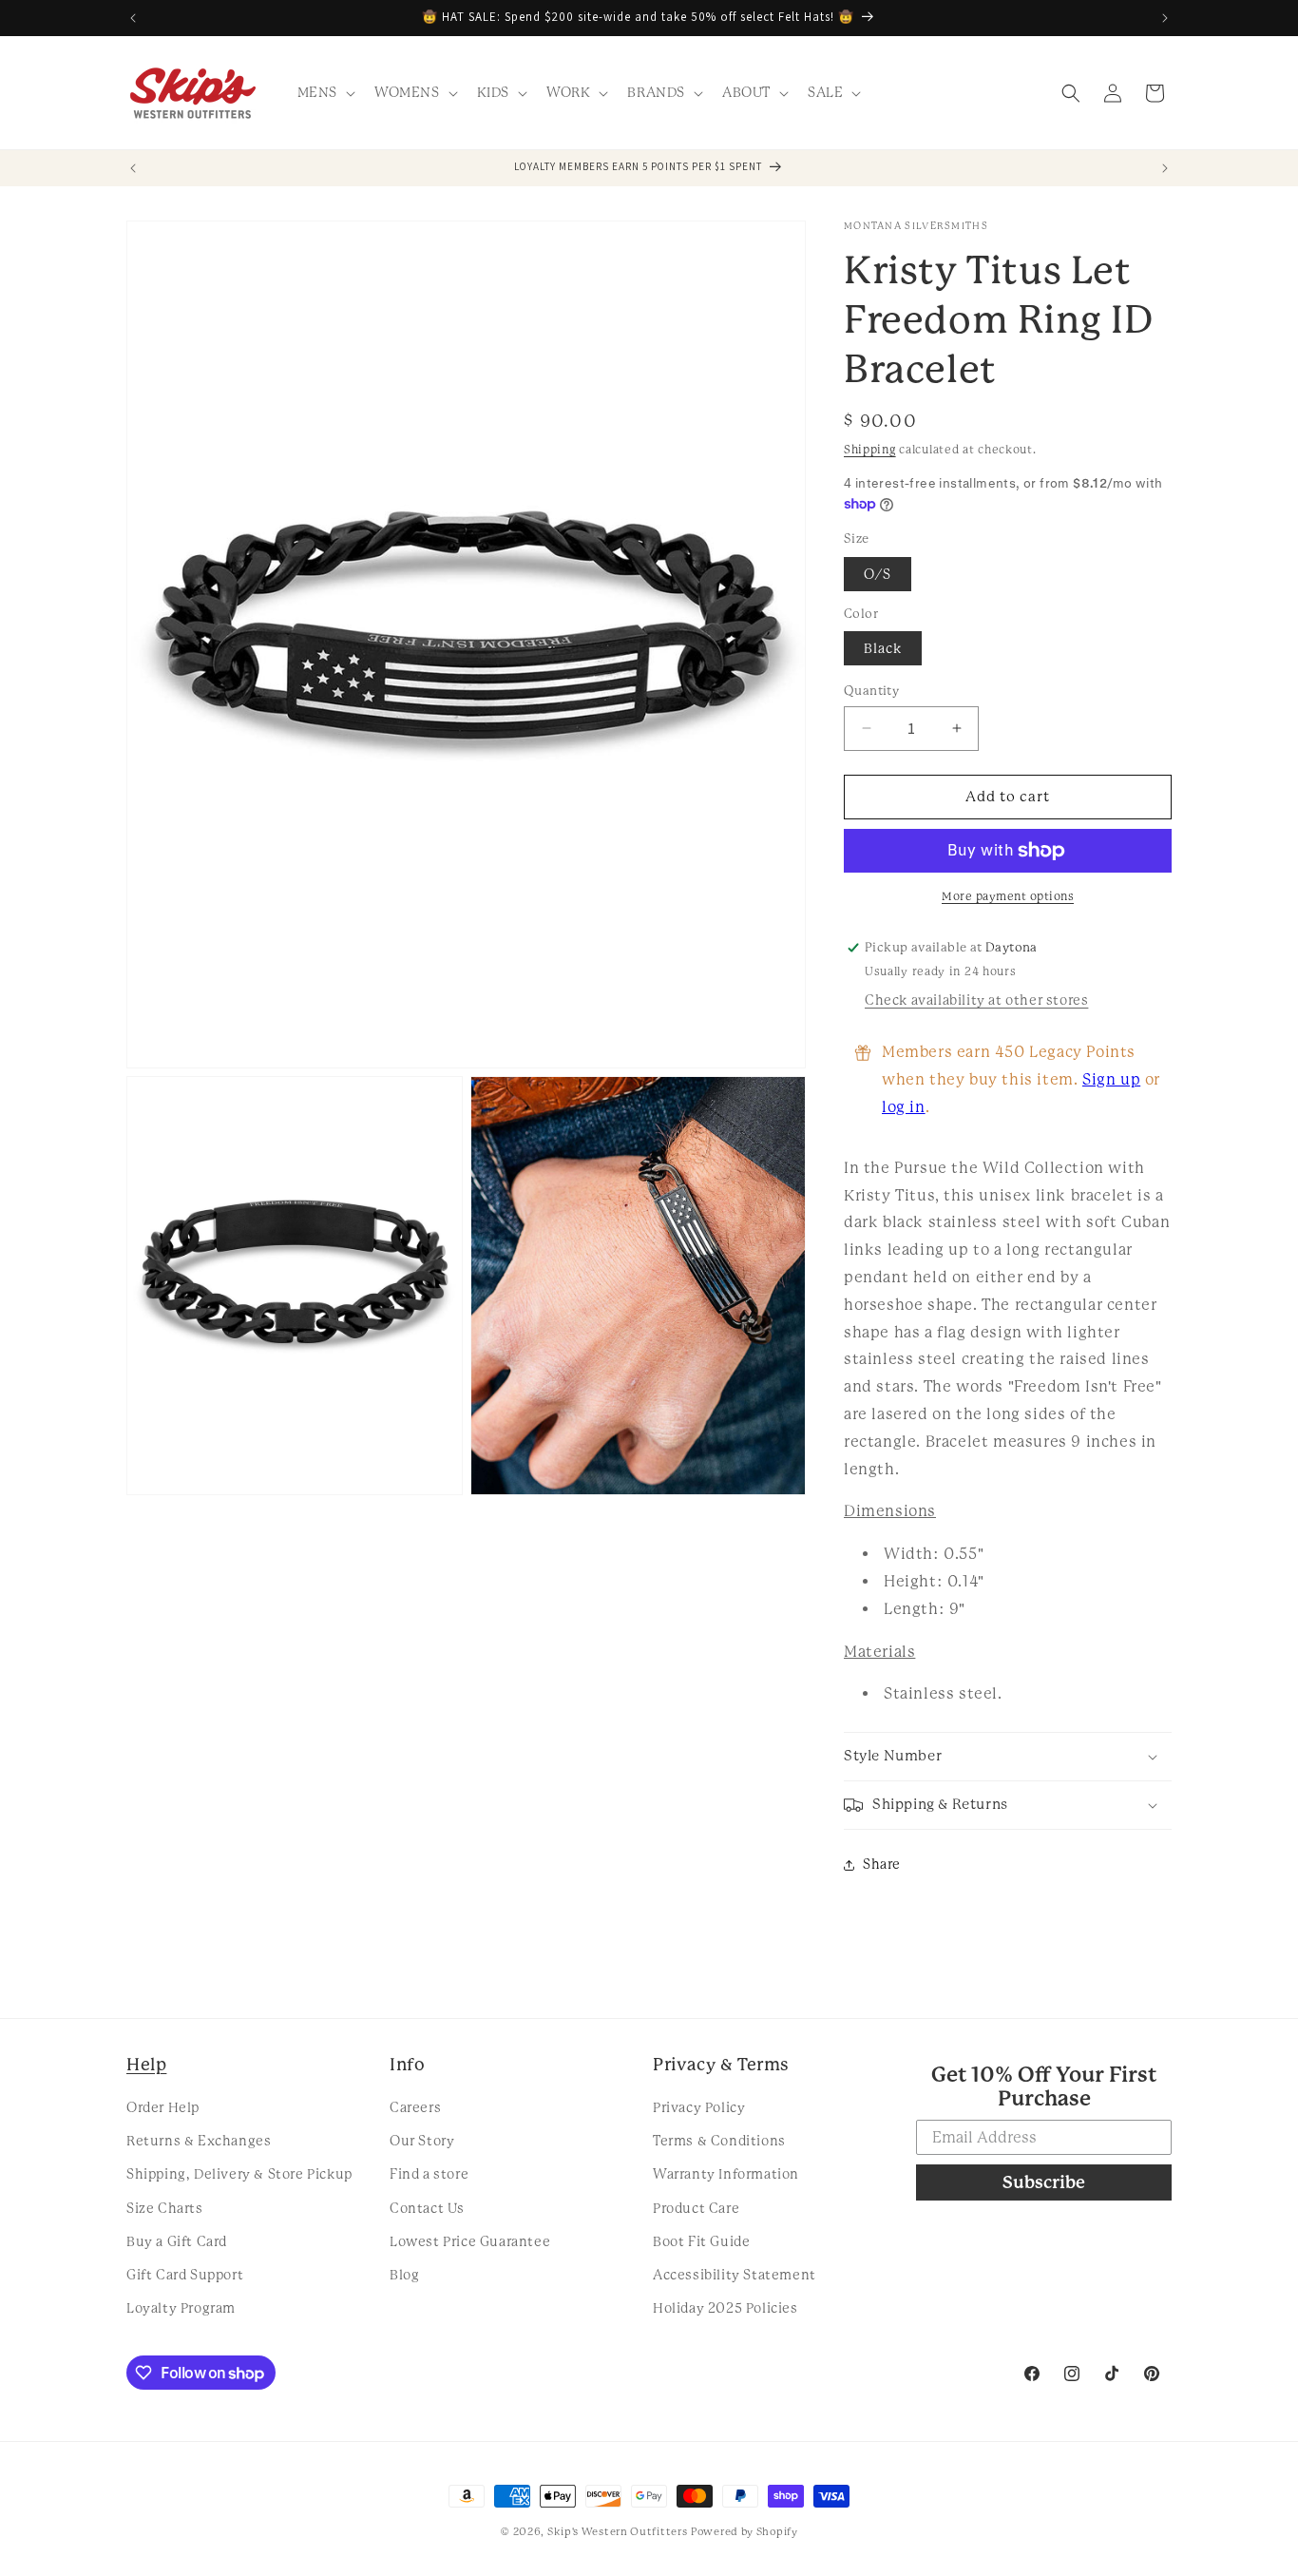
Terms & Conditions (719, 2141)
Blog (404, 2275)
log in (904, 1107)
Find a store (429, 2174)
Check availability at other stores (976, 1000)
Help (146, 2064)
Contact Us (427, 2208)
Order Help (163, 2107)
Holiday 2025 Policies (725, 2308)
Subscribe (1044, 2182)
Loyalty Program (181, 2308)
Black (883, 648)
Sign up (1111, 1079)
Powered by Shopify (744, 2532)
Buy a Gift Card (177, 2241)
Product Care (696, 2208)
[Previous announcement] (133, 18)
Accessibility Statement (735, 2275)
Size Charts (165, 2208)
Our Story (422, 2141)
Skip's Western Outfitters (618, 2532)
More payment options (1008, 896)
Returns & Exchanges (199, 2141)
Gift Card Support (185, 2275)
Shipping (870, 450)
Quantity (871, 691)
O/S (878, 574)
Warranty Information (726, 2174)
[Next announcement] (1165, 18)
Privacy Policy (699, 2107)
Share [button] (882, 1864)
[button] (324, 92)
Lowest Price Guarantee (470, 2241)
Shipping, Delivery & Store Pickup (239, 2174)
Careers (415, 2107)
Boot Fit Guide (701, 2241)
